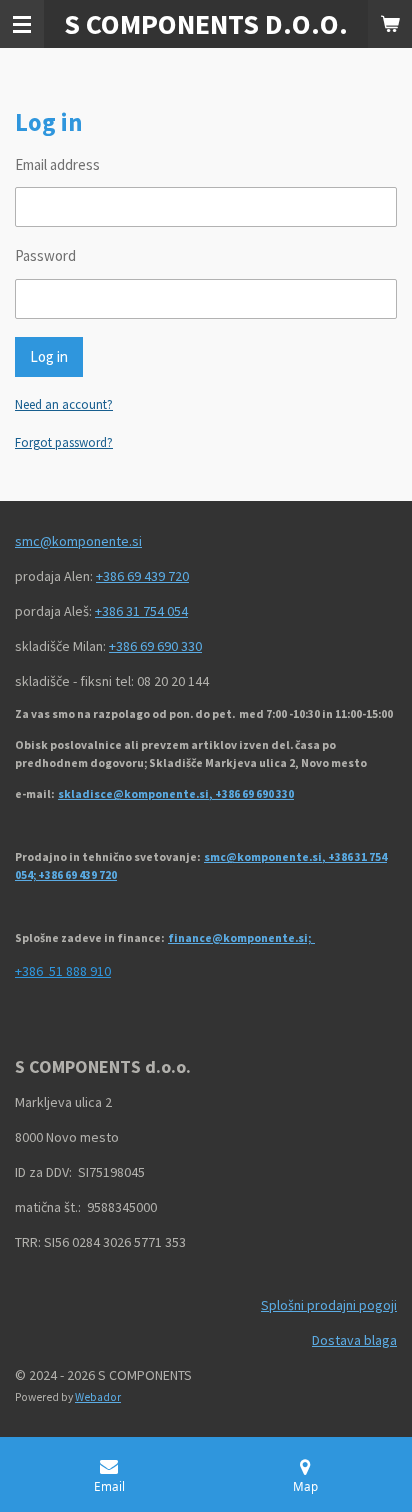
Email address (57, 164)
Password (45, 255)
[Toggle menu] (22, 24)
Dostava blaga (354, 1340)
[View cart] (390, 24)
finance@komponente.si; (241, 938)
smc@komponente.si (78, 541)
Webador (98, 1397)
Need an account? (64, 404)
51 (53, 971)
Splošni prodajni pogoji (329, 1305)
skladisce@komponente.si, (136, 794)
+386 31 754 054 (141, 611)
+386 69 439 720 (142, 576)
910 (100, 971)
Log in (49, 356)
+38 (25, 971)
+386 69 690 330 (155, 646)
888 (75, 971)
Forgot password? (64, 442)
